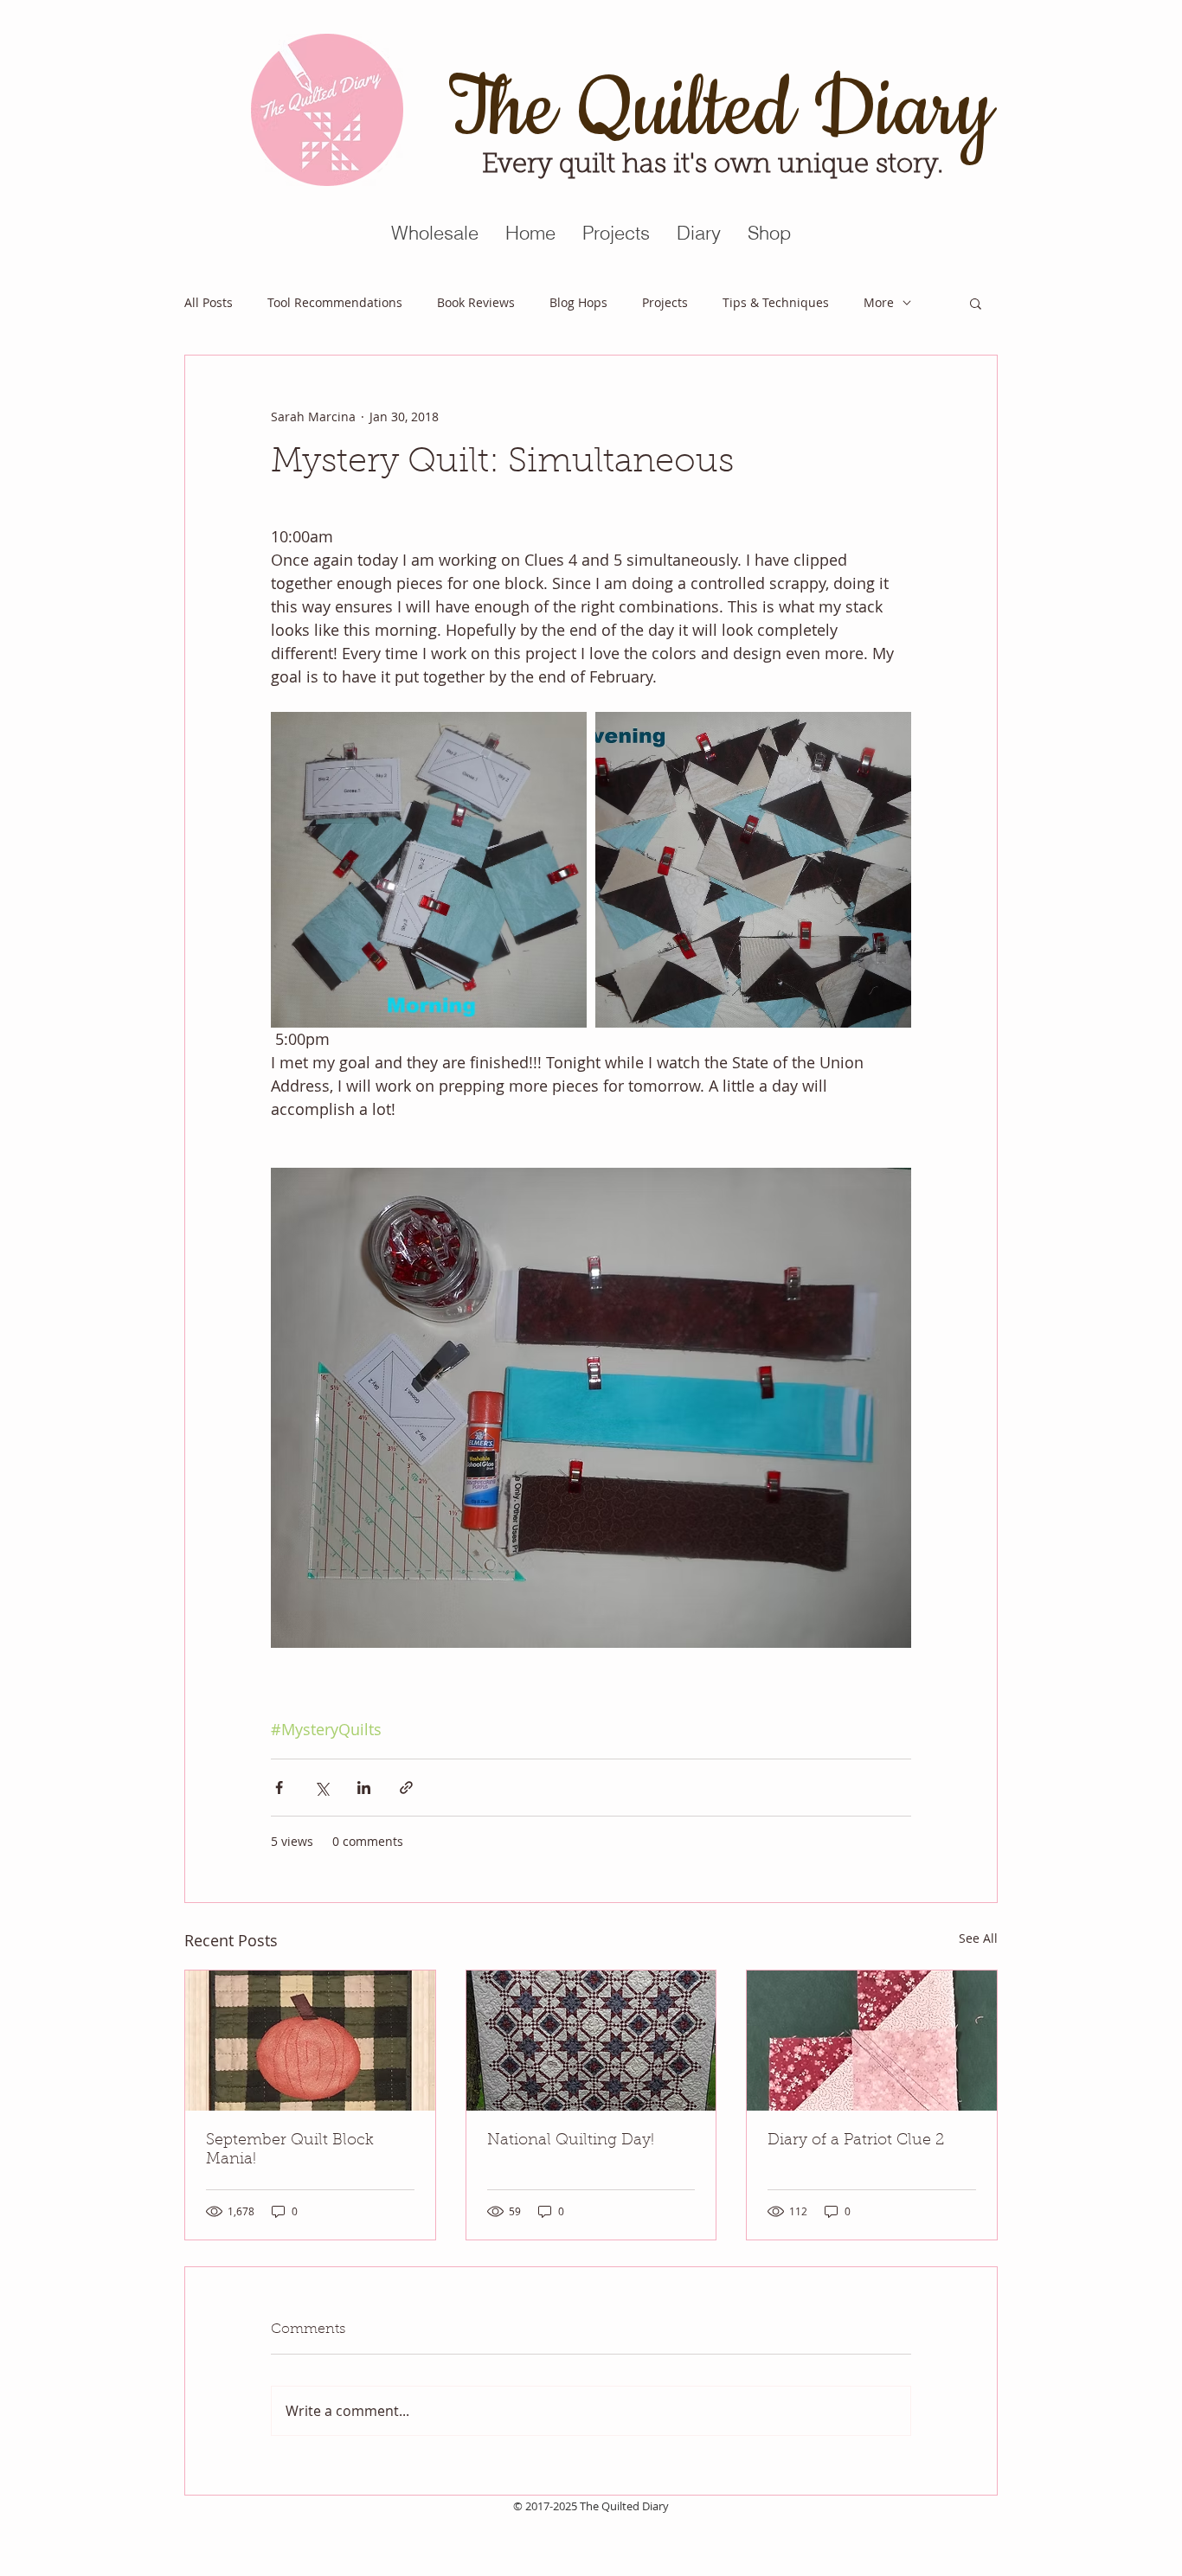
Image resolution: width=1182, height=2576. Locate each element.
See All (978, 1938)
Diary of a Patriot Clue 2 (856, 2141)
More (879, 302)
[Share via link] (406, 1788)
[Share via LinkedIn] (364, 1788)
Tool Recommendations (335, 302)
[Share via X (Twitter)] (321, 1788)
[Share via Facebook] (279, 1788)
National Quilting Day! (571, 2141)
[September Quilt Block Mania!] (310, 2041)
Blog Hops (578, 302)
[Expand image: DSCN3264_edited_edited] (429, 870)
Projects (665, 302)
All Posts (209, 302)
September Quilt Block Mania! (290, 2150)
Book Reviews (476, 302)
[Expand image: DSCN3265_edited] (753, 870)
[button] (976, 303)
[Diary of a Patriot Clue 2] (872, 2041)
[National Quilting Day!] (591, 2041)
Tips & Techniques (776, 302)
